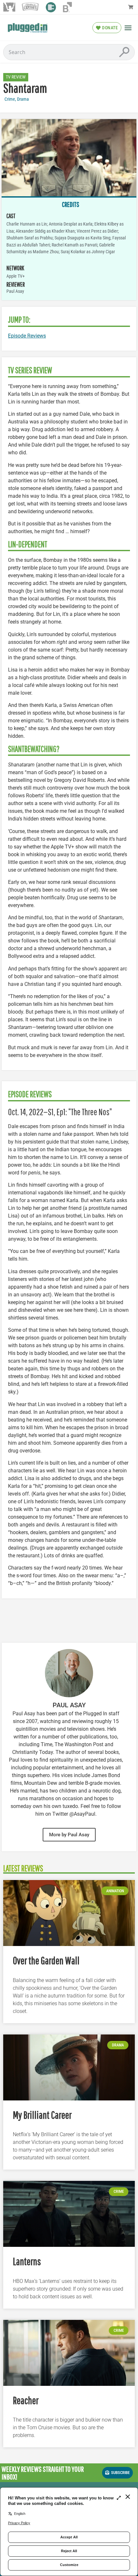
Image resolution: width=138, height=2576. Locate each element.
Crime (10, 99)
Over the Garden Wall (46, 1960)
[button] (128, 28)
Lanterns (27, 2261)
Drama (23, 99)
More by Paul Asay (69, 1835)
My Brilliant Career (42, 2115)
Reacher (26, 2400)
